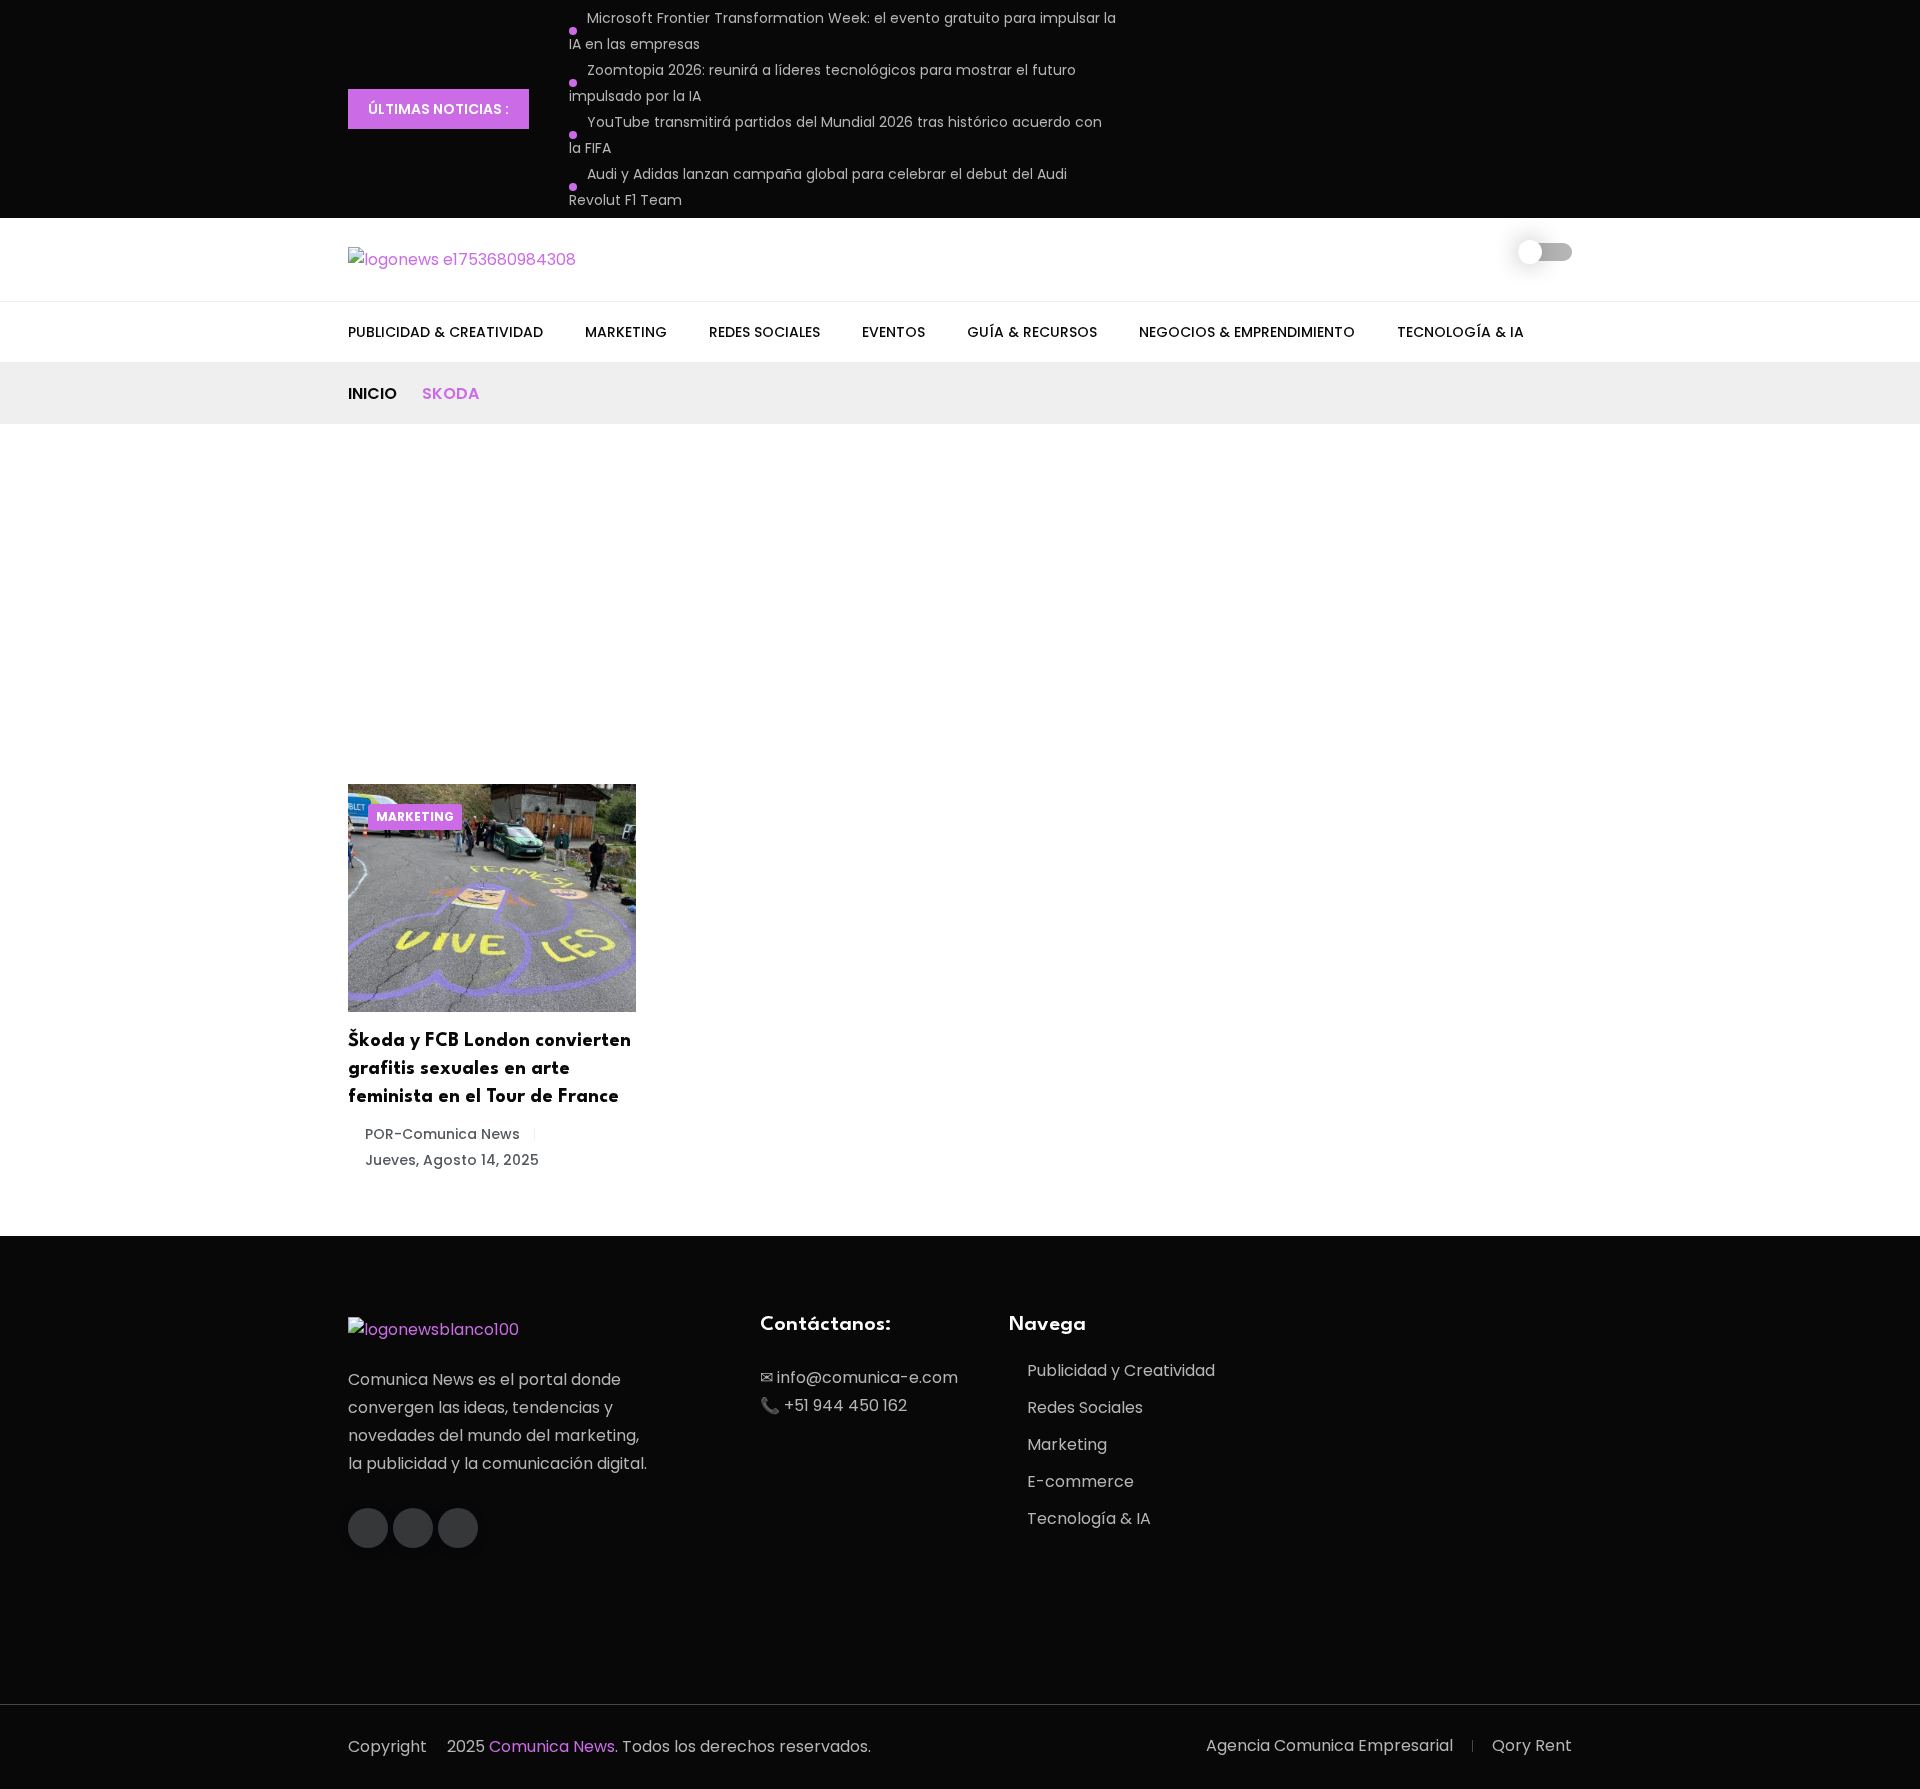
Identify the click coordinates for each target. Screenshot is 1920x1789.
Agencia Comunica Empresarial (1329, 1745)
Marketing (626, 332)
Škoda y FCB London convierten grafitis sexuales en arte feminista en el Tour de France (489, 1069)
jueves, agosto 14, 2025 (452, 1160)
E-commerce (1080, 1481)
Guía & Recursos (1032, 332)
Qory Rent (1532, 1745)
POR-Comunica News (442, 1134)
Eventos (893, 332)
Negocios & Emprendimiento (1247, 332)
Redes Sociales (764, 332)
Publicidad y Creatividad (1121, 1370)
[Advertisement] (960, 574)
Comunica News (552, 1746)
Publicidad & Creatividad (445, 332)
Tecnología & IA (1460, 332)
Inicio (372, 393)
